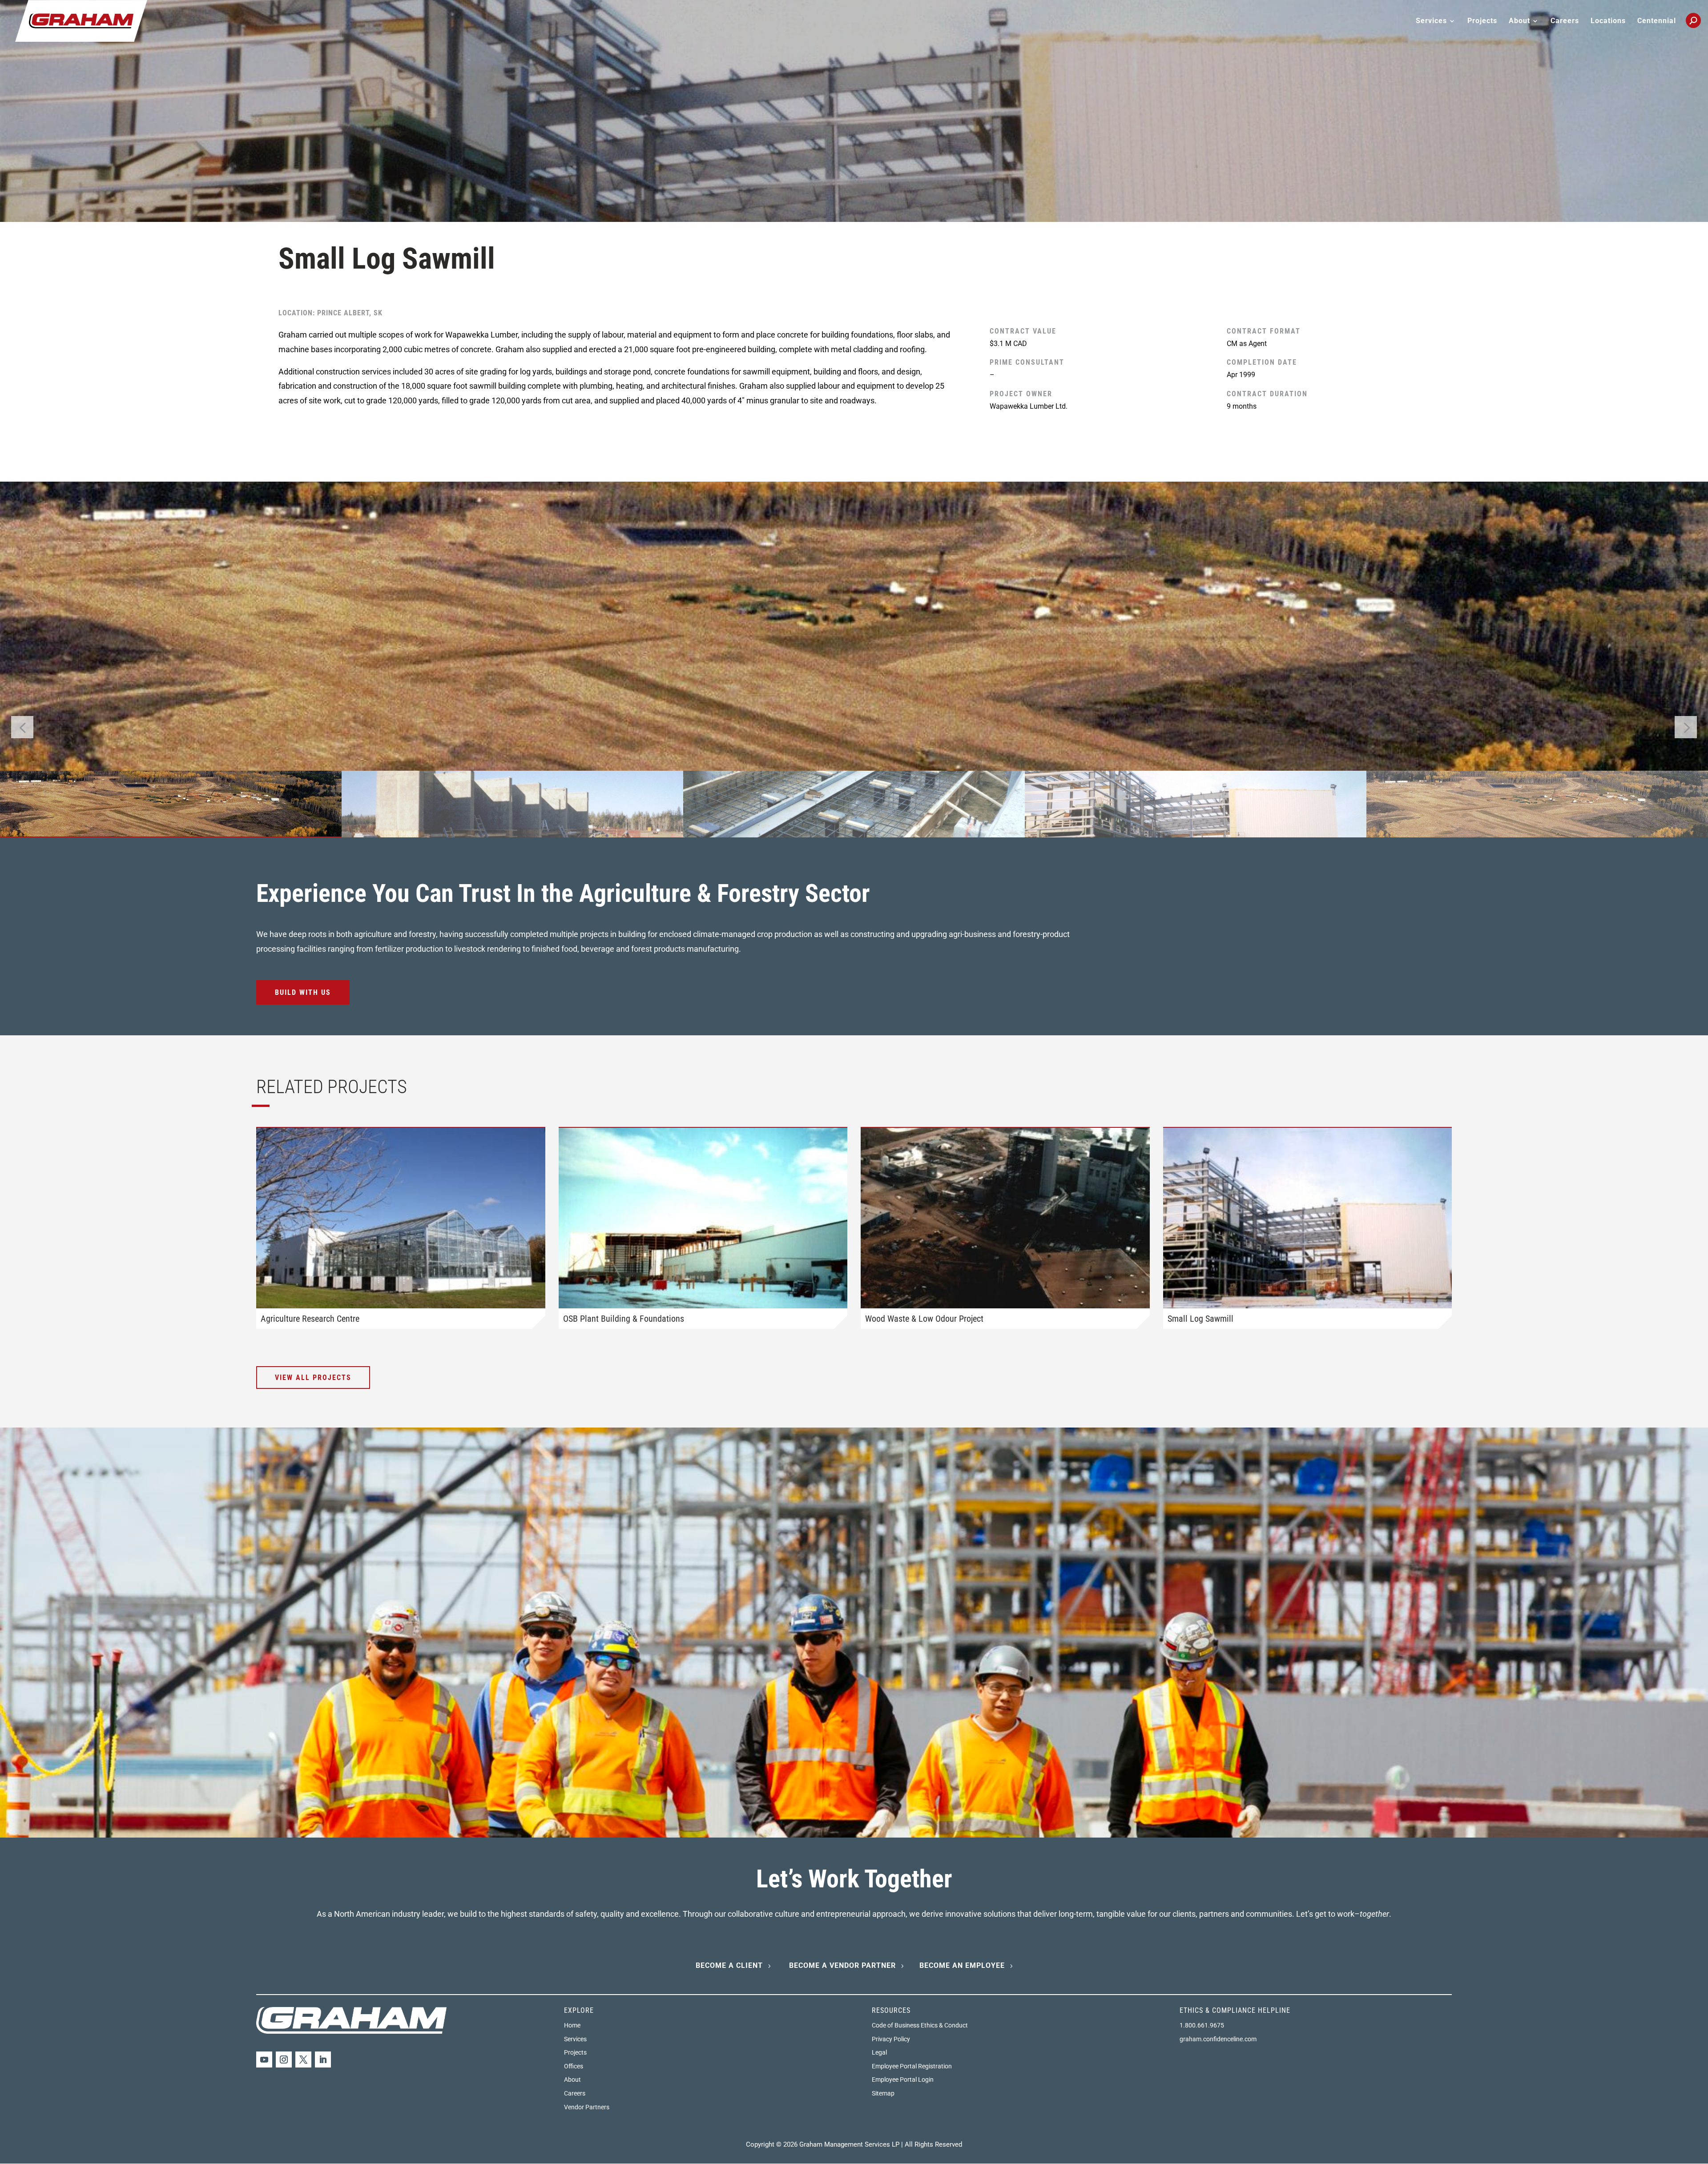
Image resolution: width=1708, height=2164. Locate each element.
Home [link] (572, 2025)
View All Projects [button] (313, 1378)
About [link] (572, 2080)
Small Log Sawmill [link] (1200, 1319)
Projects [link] (1482, 21)
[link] (81, 20)
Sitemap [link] (883, 2093)
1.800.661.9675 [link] (1202, 2025)
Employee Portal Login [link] (903, 2080)
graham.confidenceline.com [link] (1218, 2039)
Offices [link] (574, 2066)
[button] (1686, 727)
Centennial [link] (1657, 21)
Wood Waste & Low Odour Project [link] (924, 1319)
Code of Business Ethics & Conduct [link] (920, 2025)
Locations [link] (1608, 21)
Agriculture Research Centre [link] (310, 1319)
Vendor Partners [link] (587, 2107)
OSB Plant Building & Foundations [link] (624, 1319)
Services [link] (575, 2039)
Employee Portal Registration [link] (912, 2066)
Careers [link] (1565, 21)
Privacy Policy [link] (891, 2039)
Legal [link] (879, 2052)
